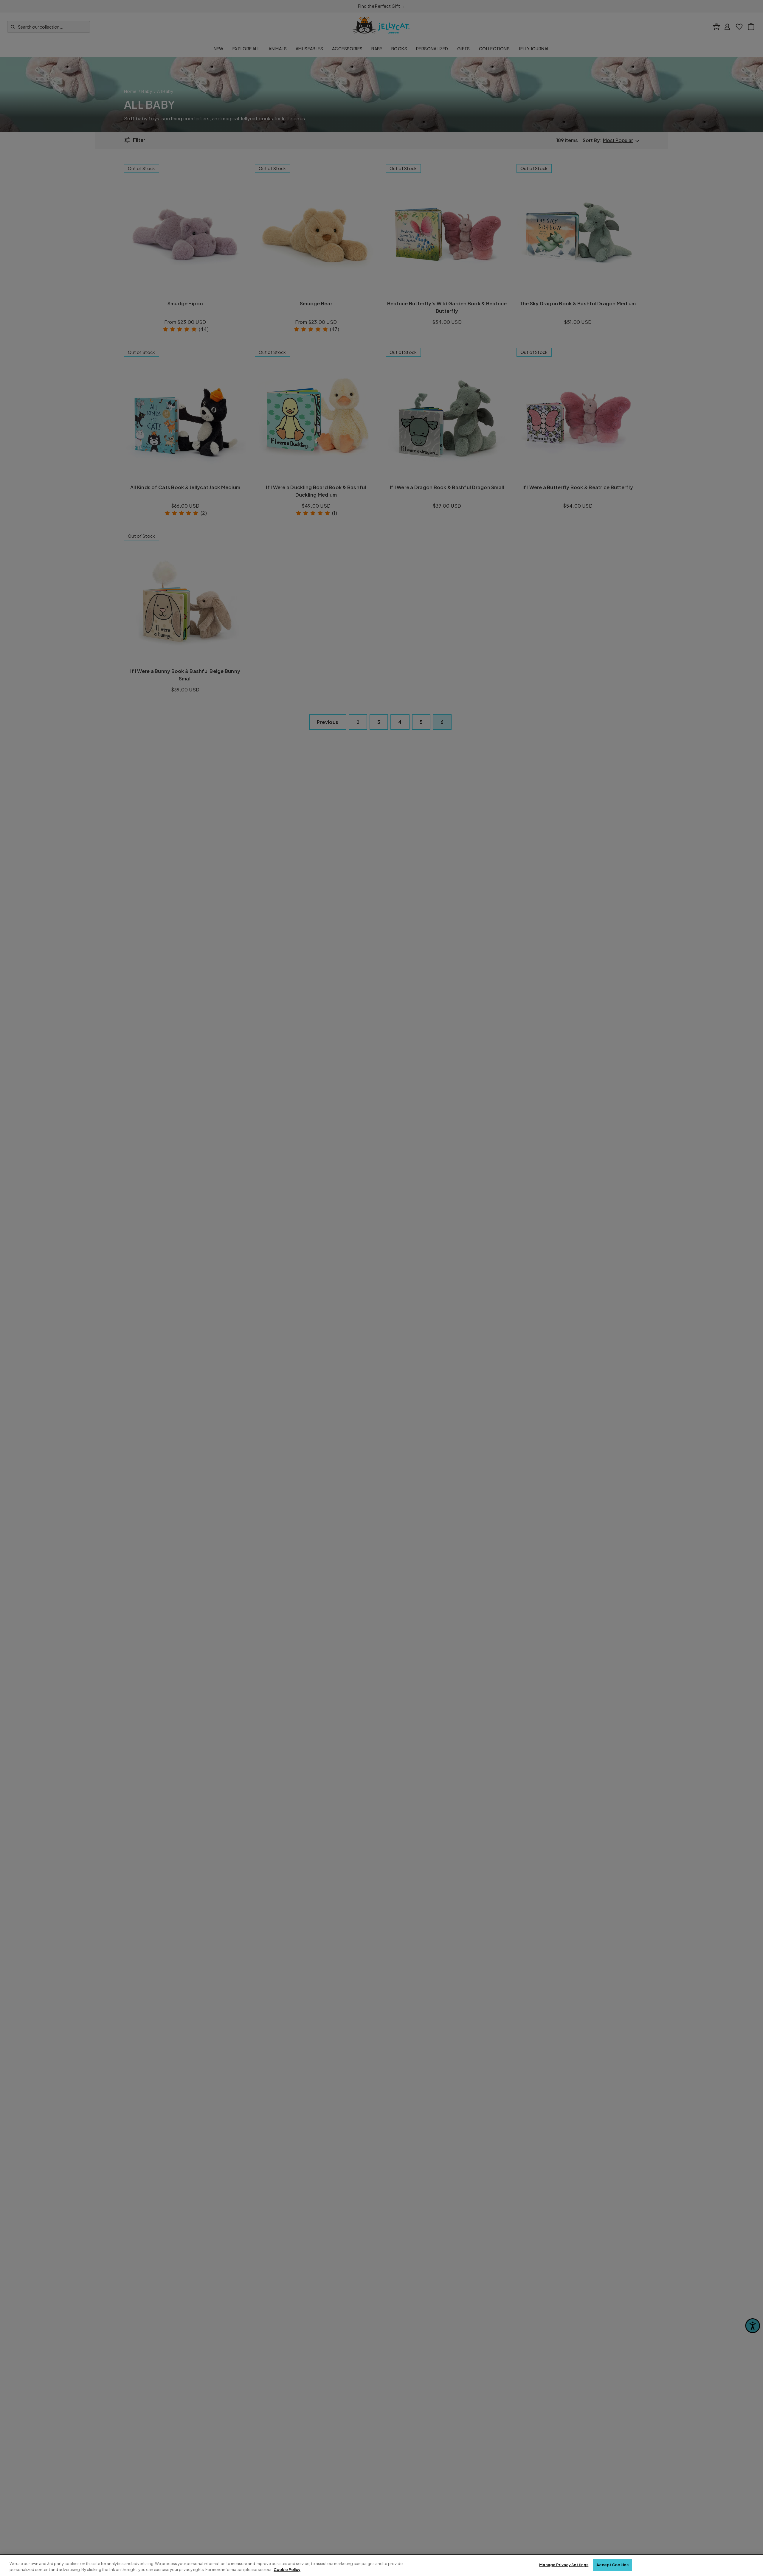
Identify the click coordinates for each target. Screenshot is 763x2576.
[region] (381, 2565)
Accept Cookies (612, 2565)
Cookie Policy (287, 2569)
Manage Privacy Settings (564, 2565)
